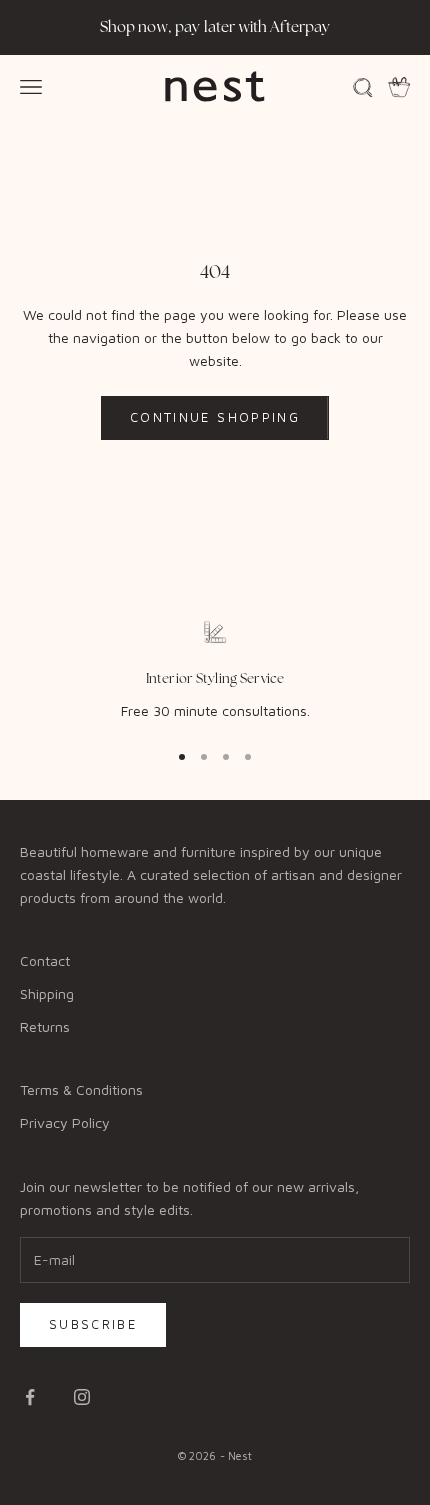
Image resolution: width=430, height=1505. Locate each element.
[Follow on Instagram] (82, 1397)
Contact (45, 960)
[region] (215, 671)
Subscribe (93, 1324)
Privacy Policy (65, 1122)
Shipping (47, 993)
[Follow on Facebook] (30, 1397)
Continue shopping (215, 417)
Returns (45, 1026)
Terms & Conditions (81, 1089)
